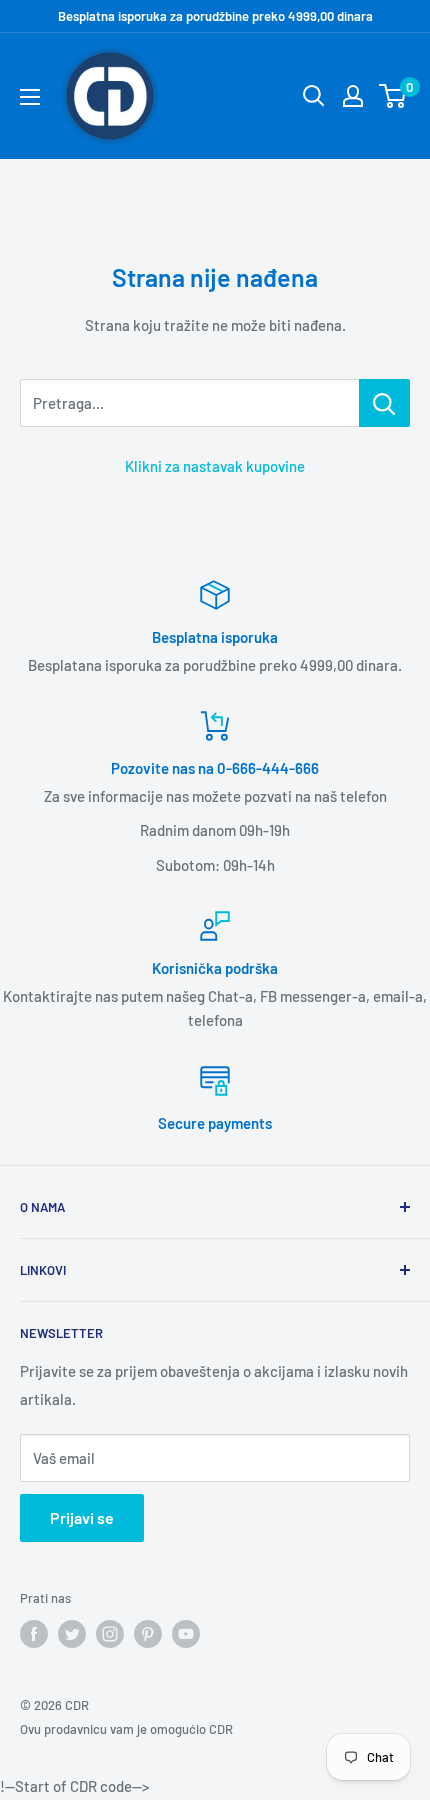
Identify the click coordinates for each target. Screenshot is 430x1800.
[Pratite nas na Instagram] (110, 1634)
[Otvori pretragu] (314, 96)
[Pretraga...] (384, 403)
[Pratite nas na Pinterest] (148, 1634)
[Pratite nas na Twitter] (72, 1634)
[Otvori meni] (30, 97)
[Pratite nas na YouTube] (186, 1634)
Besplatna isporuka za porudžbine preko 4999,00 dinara (215, 16)
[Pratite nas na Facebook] (34, 1634)
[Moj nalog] (353, 96)
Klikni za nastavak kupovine (215, 466)
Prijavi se (82, 1517)
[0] (393, 96)
